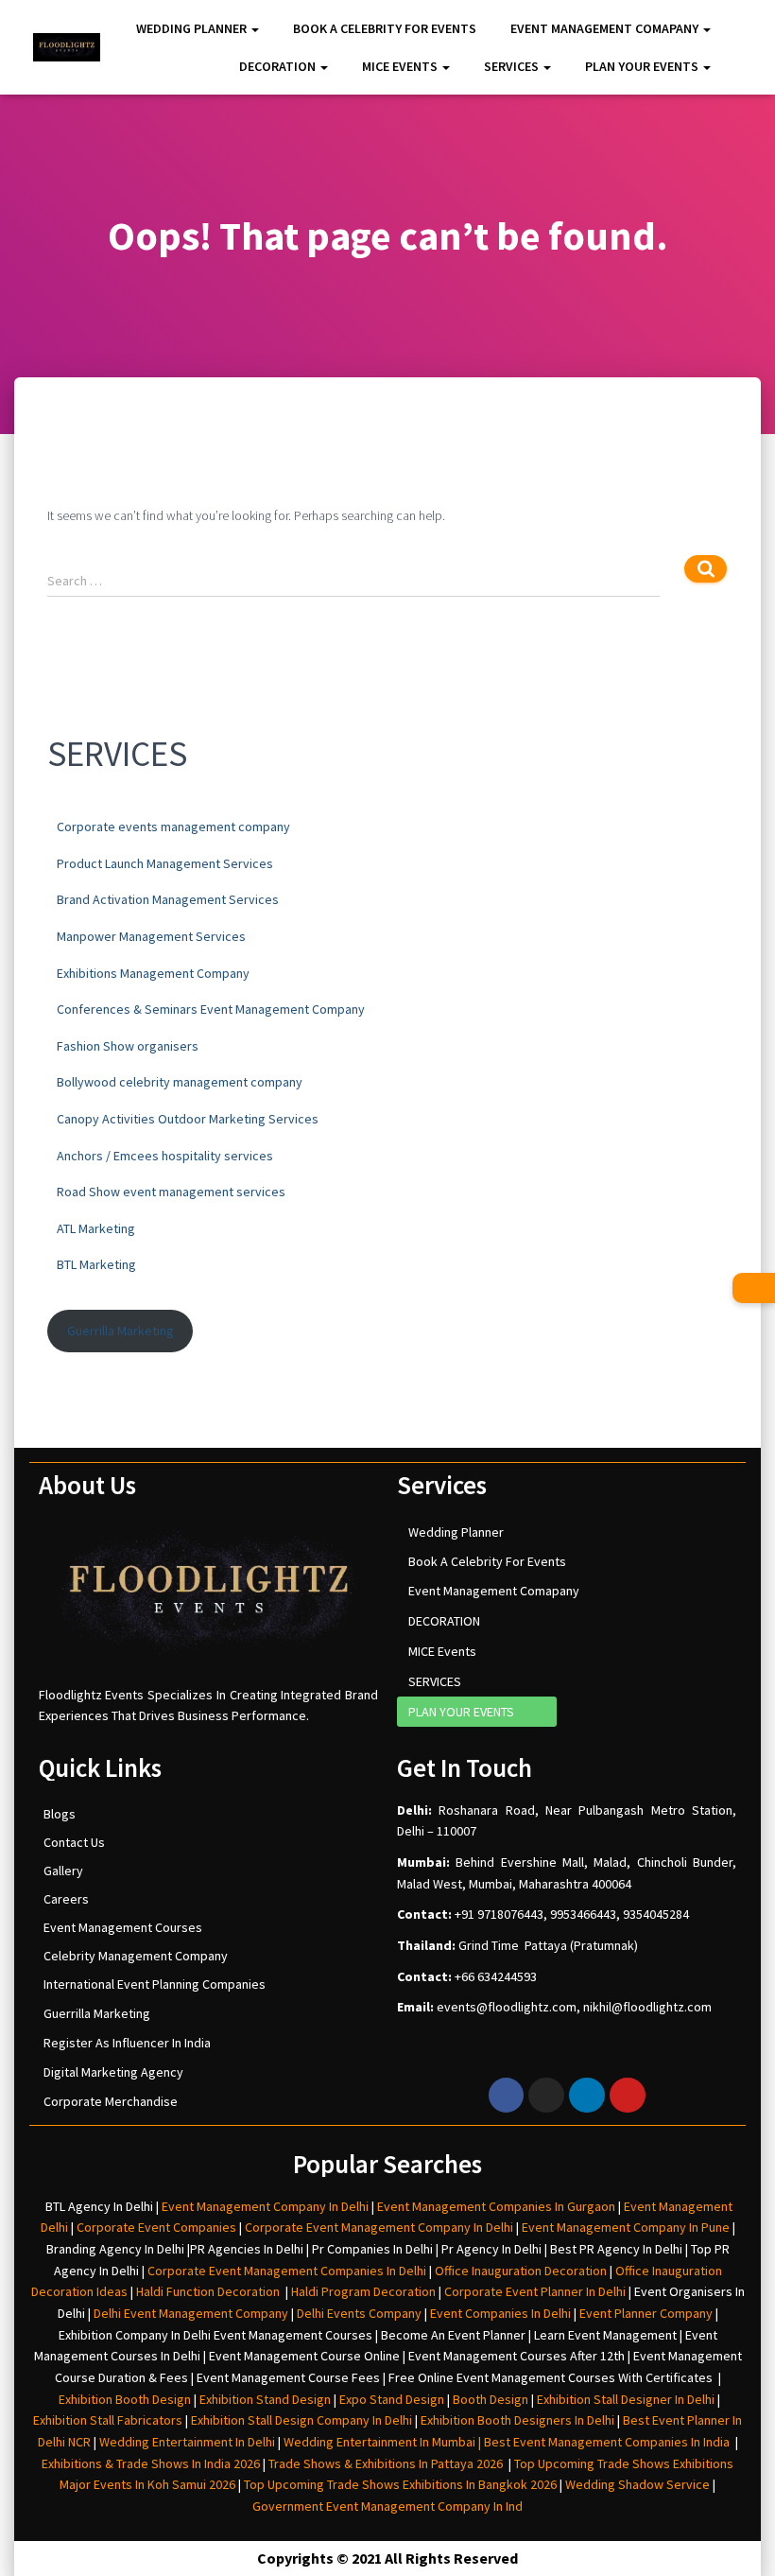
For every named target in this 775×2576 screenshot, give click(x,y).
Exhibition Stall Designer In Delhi (626, 2399)
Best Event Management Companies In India (607, 2442)
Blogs (60, 1814)
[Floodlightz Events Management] (67, 48)
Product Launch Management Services (165, 863)
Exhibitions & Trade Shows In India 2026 (152, 2463)
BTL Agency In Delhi (99, 2206)
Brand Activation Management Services (168, 899)
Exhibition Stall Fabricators (108, 2420)
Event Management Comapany (606, 28)
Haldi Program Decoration (363, 2291)
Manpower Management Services (151, 936)
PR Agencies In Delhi (247, 2249)
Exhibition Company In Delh (133, 2335)
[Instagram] (546, 2096)
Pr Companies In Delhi (372, 2249)
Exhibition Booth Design (123, 2399)
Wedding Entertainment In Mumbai (381, 2442)
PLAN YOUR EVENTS (643, 66)
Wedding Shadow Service (637, 2484)
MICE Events (401, 66)
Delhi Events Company (359, 2313)
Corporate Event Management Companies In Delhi (287, 2271)
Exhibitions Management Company (153, 973)
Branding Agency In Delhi (115, 2249)
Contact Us (74, 1842)
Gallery (63, 1871)
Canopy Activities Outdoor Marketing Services (188, 1119)
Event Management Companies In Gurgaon (496, 2206)
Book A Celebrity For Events (385, 28)
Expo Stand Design (392, 2399)
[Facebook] (507, 2096)
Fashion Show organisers (128, 1046)
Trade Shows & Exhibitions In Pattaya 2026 (388, 2463)
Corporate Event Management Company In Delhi (379, 2227)
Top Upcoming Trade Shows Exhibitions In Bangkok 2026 (399, 2484)
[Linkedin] (587, 2096)
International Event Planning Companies (155, 1984)
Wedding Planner (193, 28)
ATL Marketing (96, 1228)
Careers (66, 1899)
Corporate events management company (173, 827)
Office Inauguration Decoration (521, 2271)
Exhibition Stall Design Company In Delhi (301, 2420)
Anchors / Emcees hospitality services (165, 1156)
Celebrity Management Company (136, 1956)
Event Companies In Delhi (500, 2313)
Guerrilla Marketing (121, 1331)
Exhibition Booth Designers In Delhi (517, 2420)
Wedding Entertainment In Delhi (187, 2442)
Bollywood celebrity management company (180, 1082)
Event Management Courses (123, 1927)
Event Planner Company (646, 2313)
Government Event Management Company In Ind (387, 2506)
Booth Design (491, 2399)
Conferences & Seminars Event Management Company (211, 1009)
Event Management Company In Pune (626, 2227)
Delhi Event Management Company (191, 2313)
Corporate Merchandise (111, 2101)
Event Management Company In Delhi (265, 2206)
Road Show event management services (171, 1192)
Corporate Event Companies (156, 2227)
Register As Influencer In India (127, 2043)
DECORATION (279, 66)
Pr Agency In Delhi (491, 2249)
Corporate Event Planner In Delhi (535, 2291)
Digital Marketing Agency (113, 2072)
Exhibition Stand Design (265, 2399)
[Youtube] (628, 2096)
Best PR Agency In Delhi (616, 2249)
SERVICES (513, 66)
